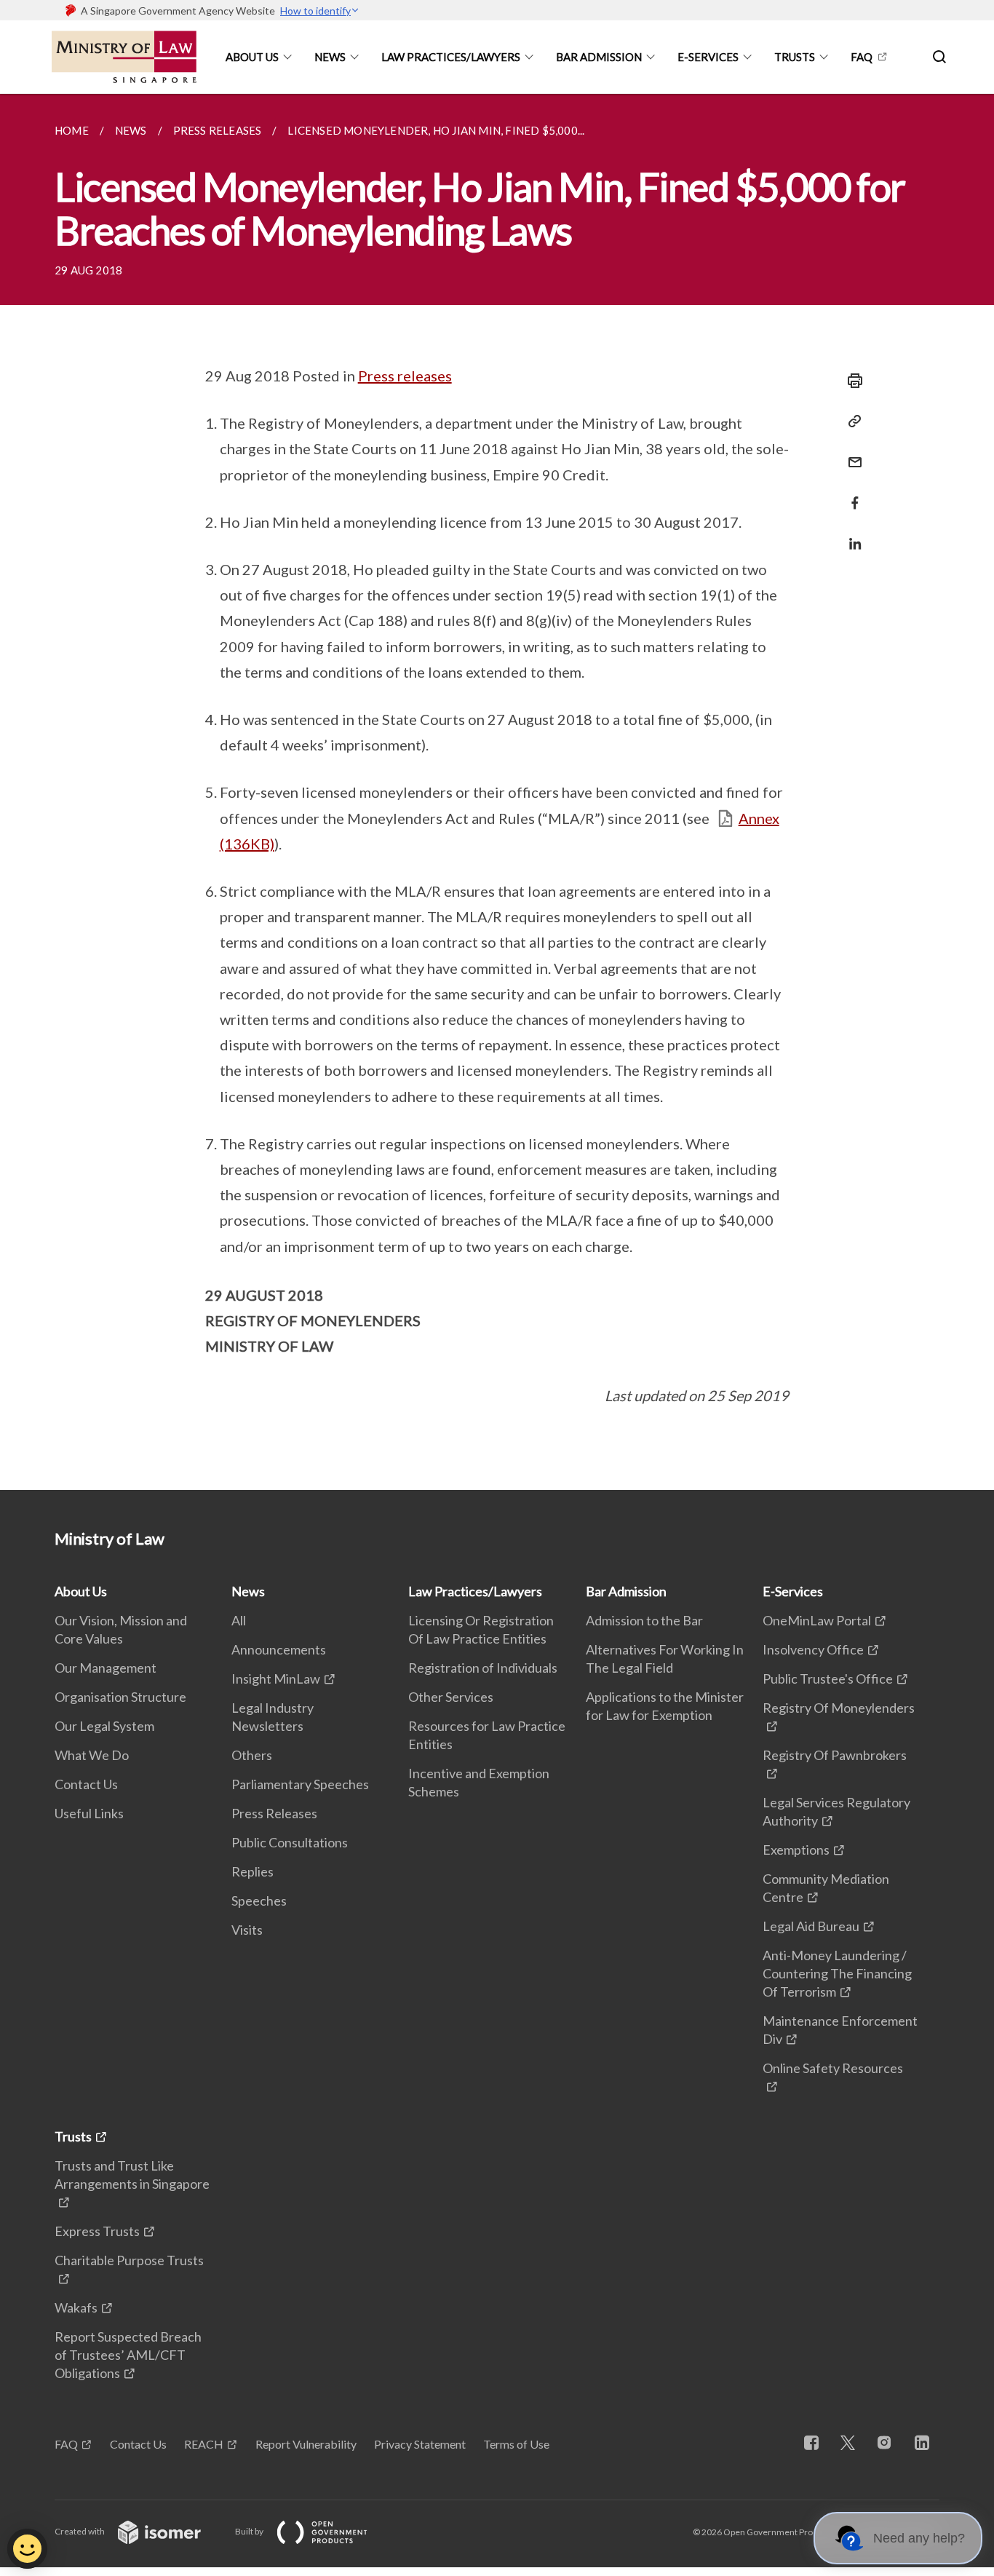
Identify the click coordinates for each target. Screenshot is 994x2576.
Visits (247, 1930)
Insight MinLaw (276, 1679)
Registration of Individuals (483, 1668)
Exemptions (796, 1850)
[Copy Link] (851, 421)
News (330, 57)
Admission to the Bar (644, 1620)
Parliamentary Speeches (300, 1784)
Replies (253, 1871)
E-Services (708, 57)
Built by (250, 2531)
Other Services (451, 1697)
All (239, 1620)
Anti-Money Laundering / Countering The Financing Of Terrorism (837, 1973)
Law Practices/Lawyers (451, 57)
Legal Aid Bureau (811, 1926)
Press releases (405, 376)
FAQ (862, 57)
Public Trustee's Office (828, 1679)
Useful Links (89, 1813)
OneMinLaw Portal (817, 1620)
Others (252, 1755)
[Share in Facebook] (851, 494)
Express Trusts (97, 2231)
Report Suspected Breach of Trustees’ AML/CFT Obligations (128, 2355)
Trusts (795, 57)
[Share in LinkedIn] (851, 535)
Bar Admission (599, 57)
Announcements (279, 1649)
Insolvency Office (813, 1649)
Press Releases (274, 1813)
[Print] (851, 381)
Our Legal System (104, 1726)
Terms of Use (516, 2444)
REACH (204, 2444)
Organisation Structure (120, 1697)
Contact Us (86, 1784)
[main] (497, 792)
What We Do (92, 1755)
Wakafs (76, 2307)
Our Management (106, 1668)
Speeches (259, 1901)
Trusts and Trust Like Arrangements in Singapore (132, 2175)
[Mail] (851, 453)
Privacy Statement (420, 2444)
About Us (252, 57)
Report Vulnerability (306, 2444)
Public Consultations (290, 1842)
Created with (80, 2531)
